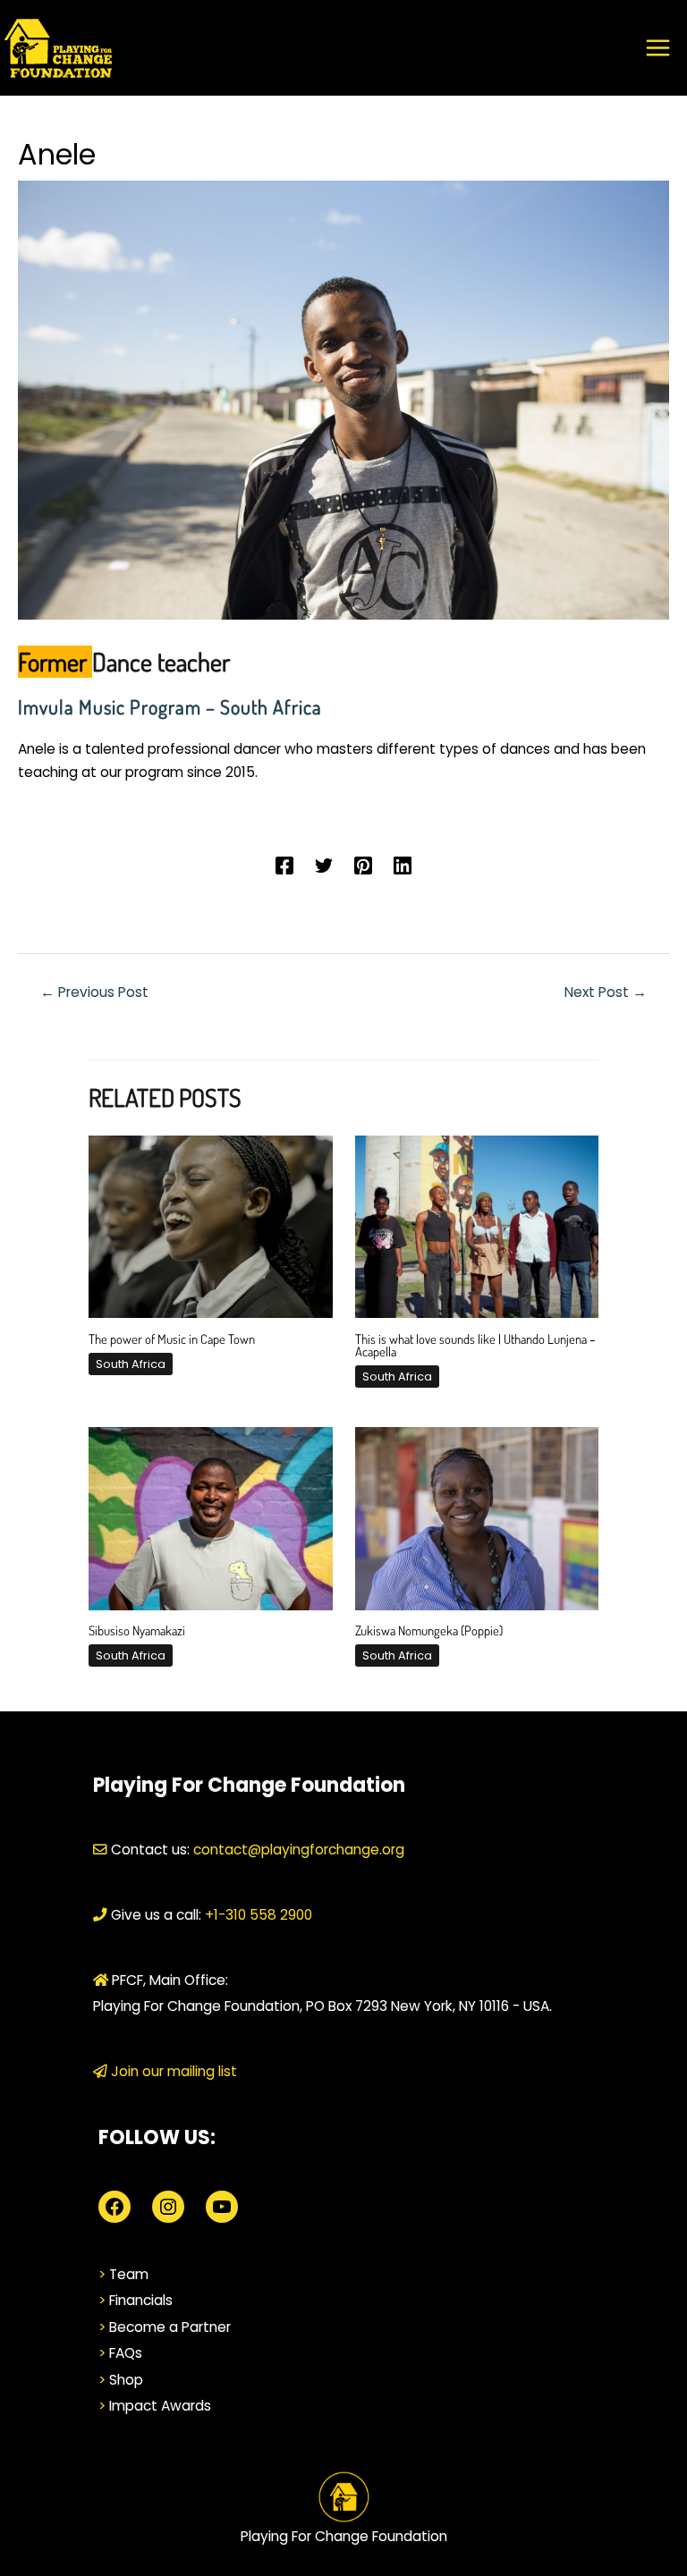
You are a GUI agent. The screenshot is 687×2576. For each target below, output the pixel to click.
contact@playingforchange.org (299, 1850)
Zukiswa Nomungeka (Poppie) (429, 1630)
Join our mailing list (172, 2071)
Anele (57, 154)
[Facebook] (284, 865)
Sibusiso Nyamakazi (137, 1630)
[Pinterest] (363, 865)
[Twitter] (324, 865)
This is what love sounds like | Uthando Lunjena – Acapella (475, 1345)
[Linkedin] (403, 865)
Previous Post (94, 992)
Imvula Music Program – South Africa (170, 707)
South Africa (131, 1364)
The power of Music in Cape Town (172, 1339)
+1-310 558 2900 (257, 1915)
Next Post (606, 992)
